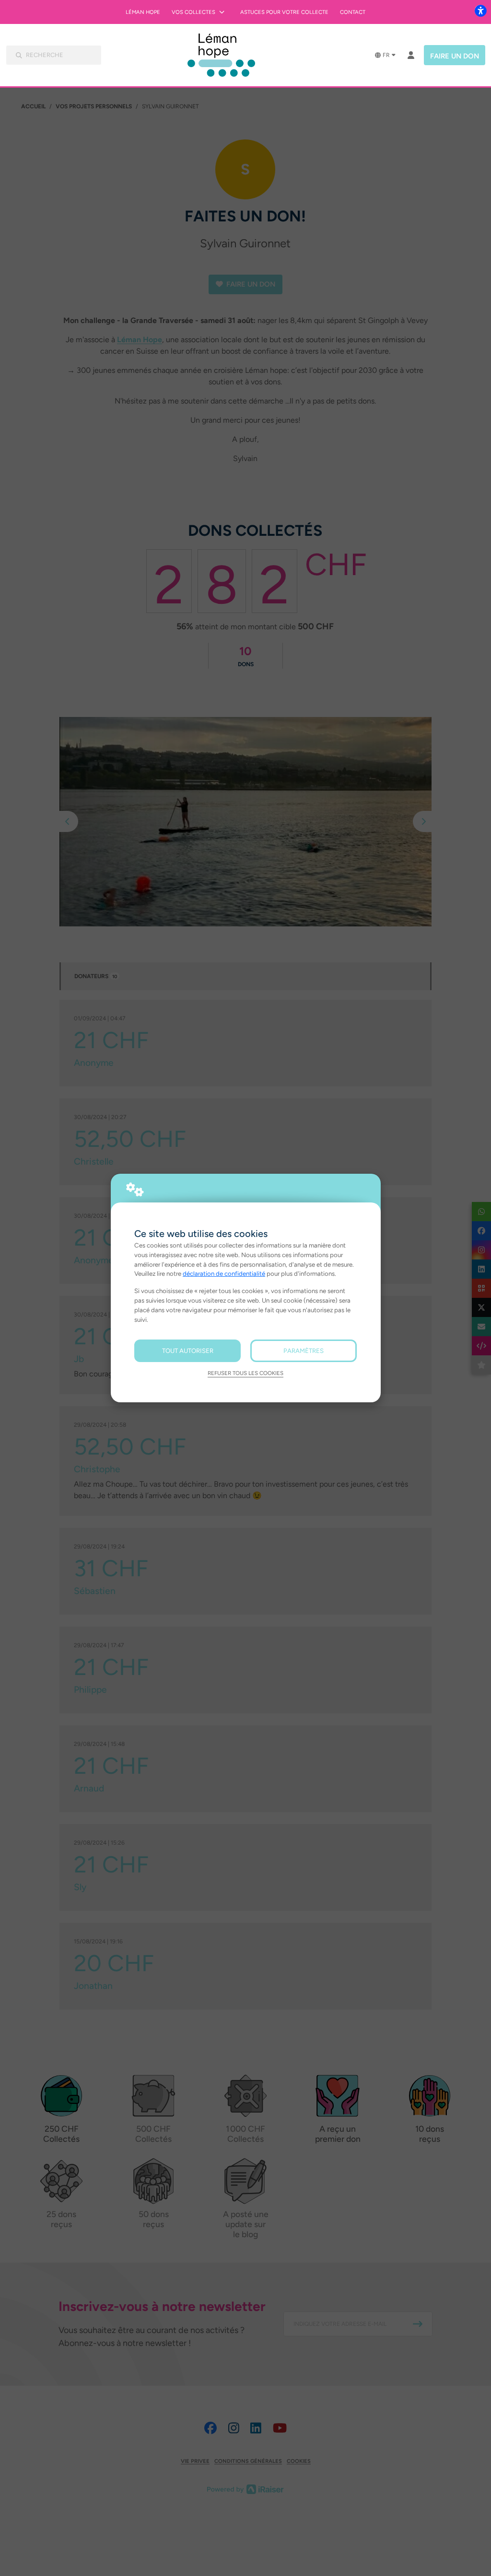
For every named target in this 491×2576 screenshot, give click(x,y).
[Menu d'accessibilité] (480, 11)
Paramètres (304, 1351)
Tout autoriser (188, 1351)
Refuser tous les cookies (245, 1373)
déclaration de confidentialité (224, 1273)
